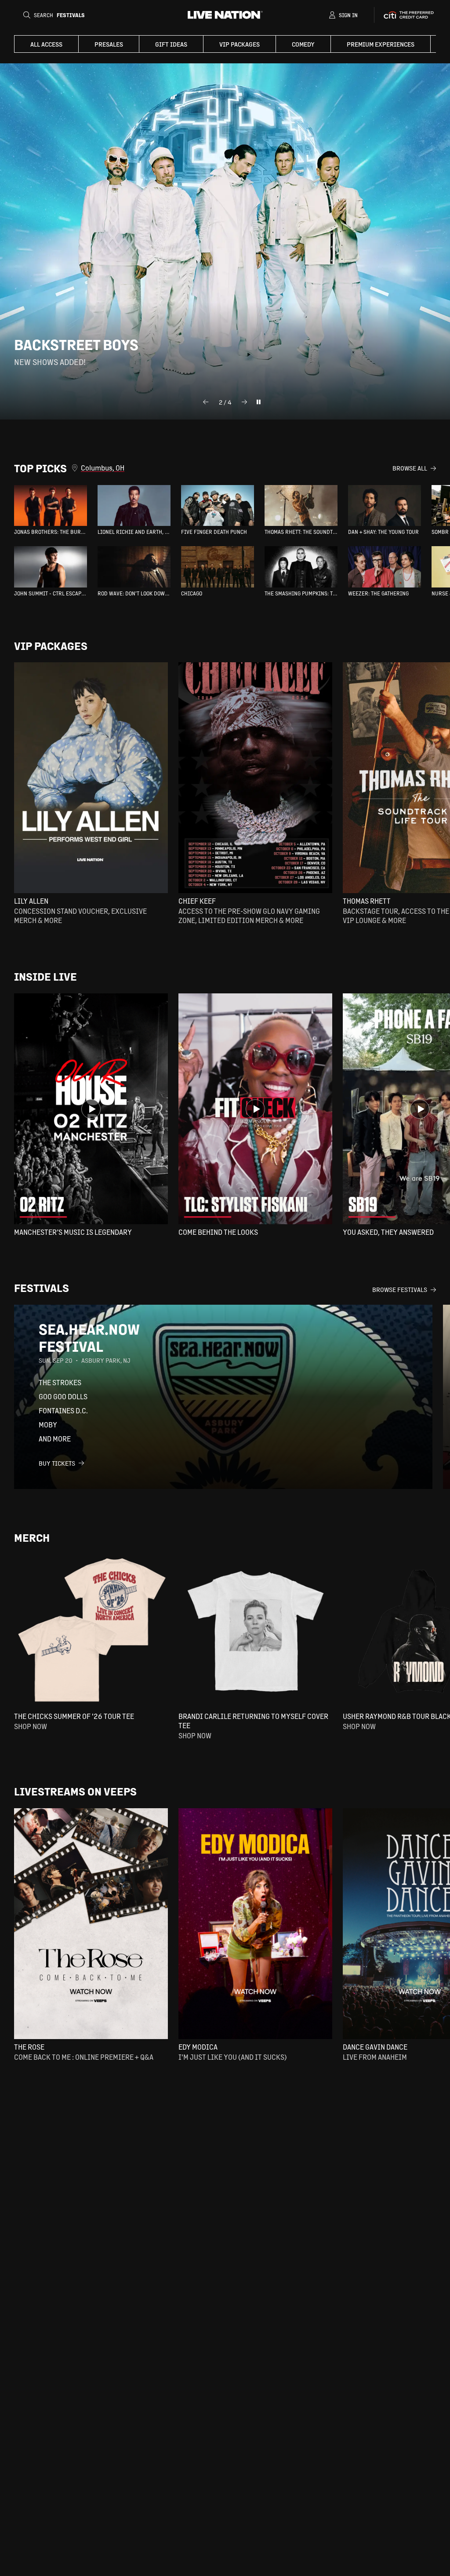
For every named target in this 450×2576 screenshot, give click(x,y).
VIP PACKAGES (240, 44)
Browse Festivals (400, 1289)
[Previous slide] (206, 402)
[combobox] (237, 468)
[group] (51, 510)
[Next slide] (244, 402)
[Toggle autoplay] (258, 402)
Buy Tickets (57, 1463)
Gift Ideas (171, 44)
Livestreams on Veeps (75, 1791)
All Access (46, 44)
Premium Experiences (381, 44)
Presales (109, 44)
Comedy (303, 44)
